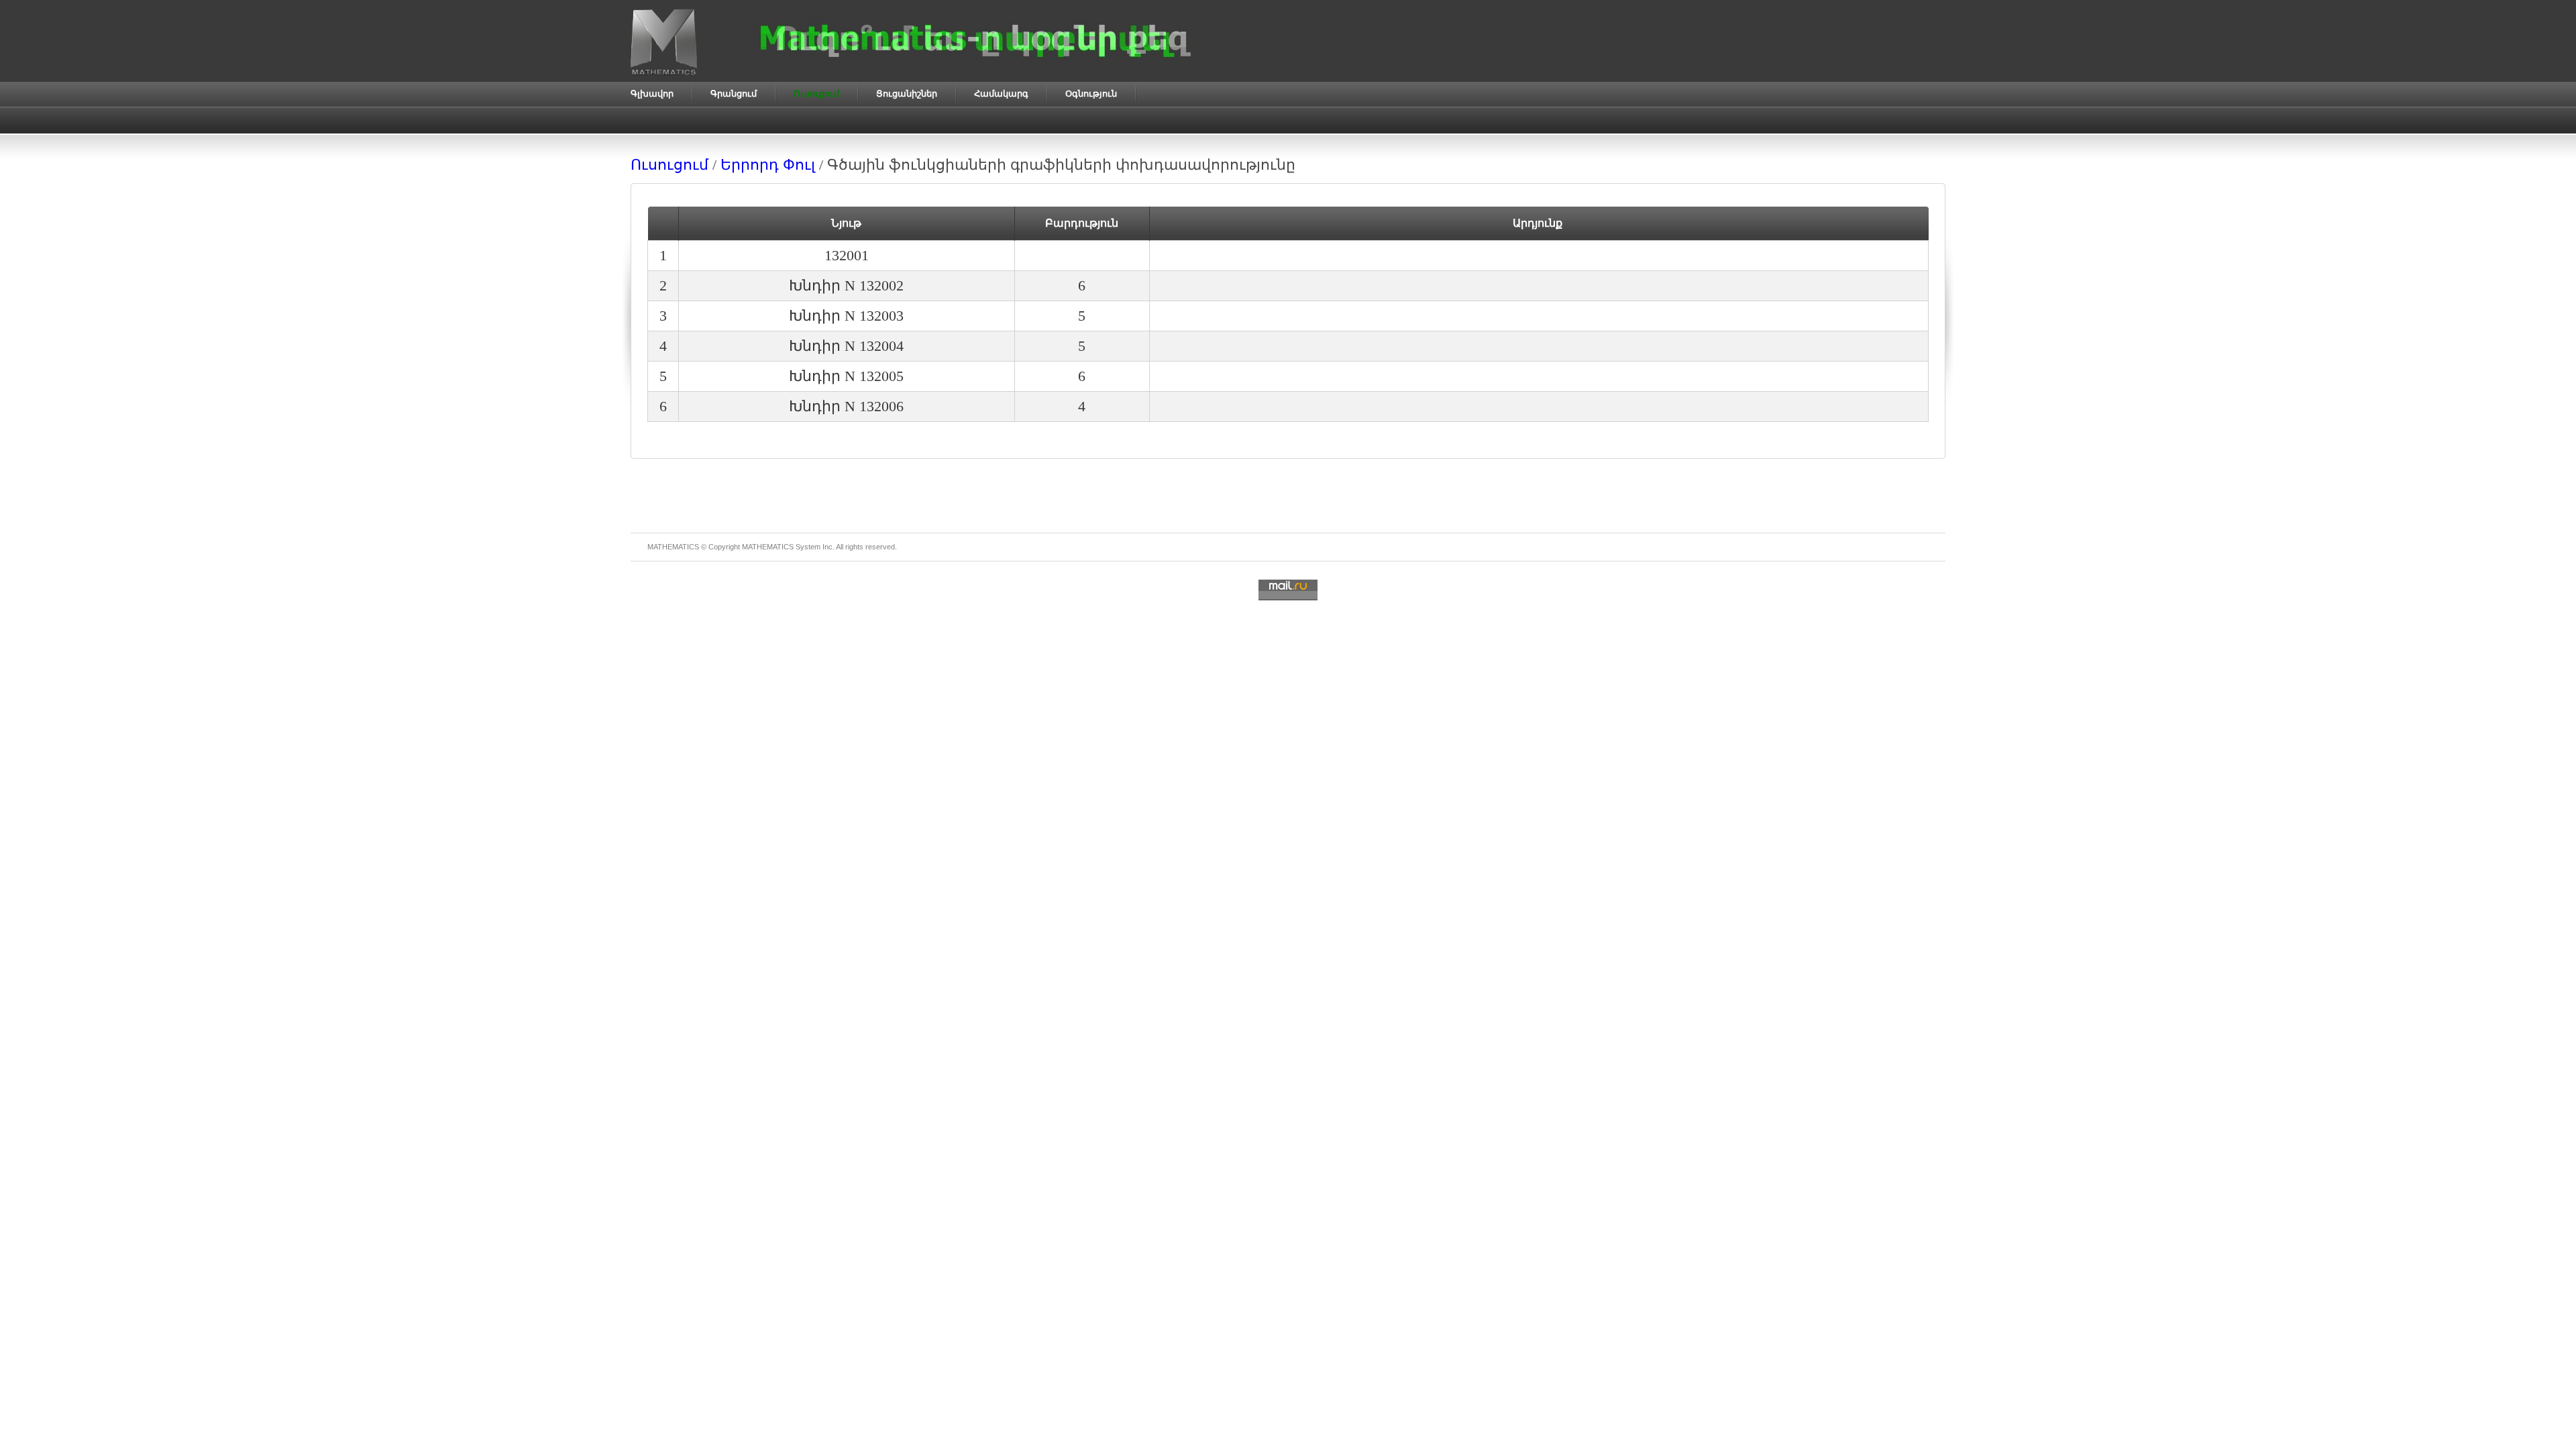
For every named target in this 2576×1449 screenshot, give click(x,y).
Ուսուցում (669, 165)
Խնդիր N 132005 (846, 376)
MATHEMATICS (768, 547)
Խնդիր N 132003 (846, 316)
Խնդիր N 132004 (846, 346)
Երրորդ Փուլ (768, 165)
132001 (847, 255)
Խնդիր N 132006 (846, 406)
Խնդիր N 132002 (846, 285)
